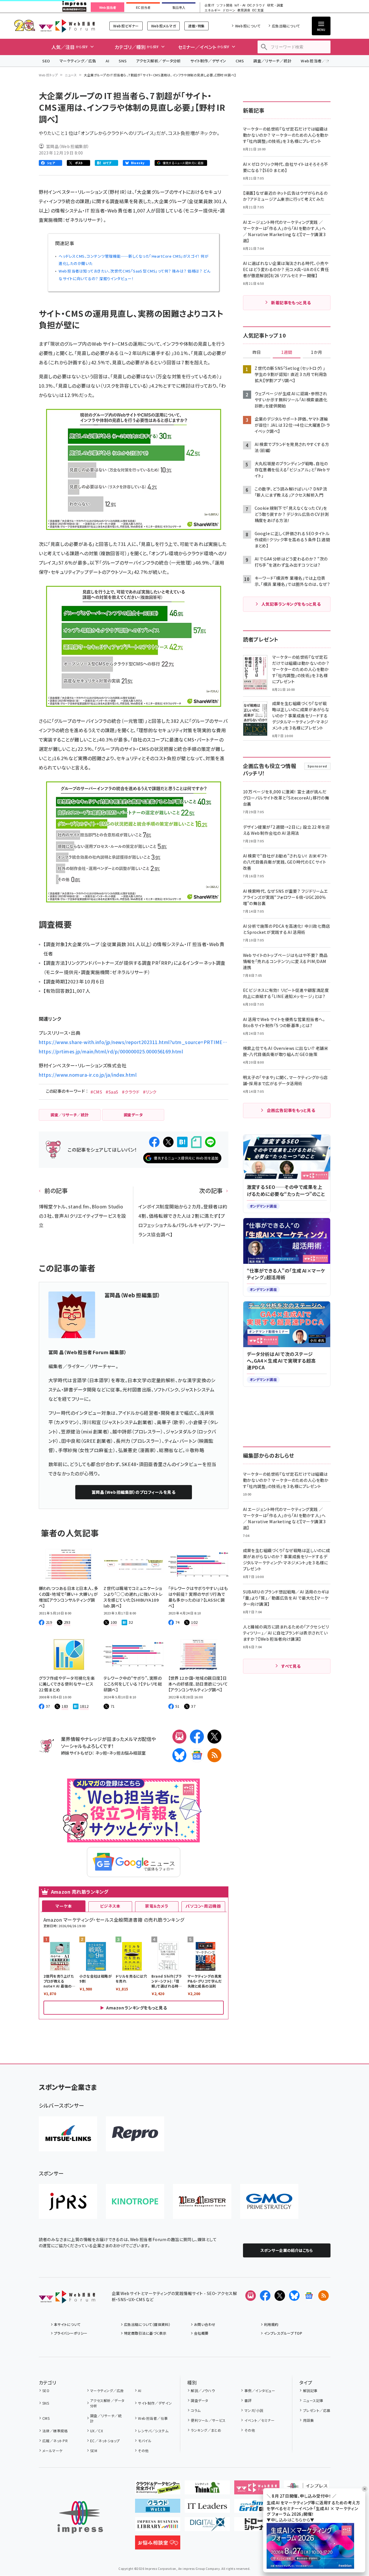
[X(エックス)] (214, 1737)
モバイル (145, 2441)
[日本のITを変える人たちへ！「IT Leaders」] (207, 2508)
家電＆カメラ (157, 1906)
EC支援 (258, 10)
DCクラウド (256, 5)
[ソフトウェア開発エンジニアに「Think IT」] (207, 2490)
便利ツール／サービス (208, 2420)
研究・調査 (275, 5)
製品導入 (179, 8)
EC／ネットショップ (105, 2441)
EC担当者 (143, 8)
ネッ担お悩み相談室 (127, 1753)
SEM (94, 2451)
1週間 (287, 352)
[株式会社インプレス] (80, 2517)
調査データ (199, 2400)
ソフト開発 (224, 5)
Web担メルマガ (163, 26)
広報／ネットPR (55, 2441)
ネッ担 (101, 1753)
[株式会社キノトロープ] (135, 2201)
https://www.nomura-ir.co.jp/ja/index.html (88, 1075)
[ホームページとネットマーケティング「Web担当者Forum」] (257, 2490)
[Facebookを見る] (265, 2296)
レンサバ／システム (153, 2431)
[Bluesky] (294, 2296)
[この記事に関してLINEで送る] (210, 1142)
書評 (248, 2400)
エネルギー (213, 10)
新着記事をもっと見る (291, 303)
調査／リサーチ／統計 (272, 61)
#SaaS (112, 1092)
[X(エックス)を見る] (280, 2296)
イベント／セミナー (259, 2420)
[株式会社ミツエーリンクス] (68, 2134)
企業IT (209, 5)
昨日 (257, 352)
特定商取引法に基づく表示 (145, 2333)
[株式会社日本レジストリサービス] (68, 2201)
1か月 (316, 352)
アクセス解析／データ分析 (158, 61)
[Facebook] (197, 1737)
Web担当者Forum (67, 26)
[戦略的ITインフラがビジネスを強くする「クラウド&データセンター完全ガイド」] (158, 2490)
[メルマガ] (179, 1737)
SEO (46, 61)
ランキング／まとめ (206, 2430)
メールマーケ (53, 2451)
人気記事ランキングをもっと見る (291, 604)
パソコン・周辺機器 (203, 1906)
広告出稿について (286, 26)
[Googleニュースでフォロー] (309, 2296)
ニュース (71, 75)
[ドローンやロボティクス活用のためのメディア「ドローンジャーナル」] (257, 2526)
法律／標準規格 (55, 2431)
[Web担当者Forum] (67, 2299)
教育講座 (244, 10)
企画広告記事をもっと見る (291, 1110)
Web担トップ (48, 75)
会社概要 (201, 2333)
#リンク (150, 1092)
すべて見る (291, 1666)
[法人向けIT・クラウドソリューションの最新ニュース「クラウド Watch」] (158, 2508)
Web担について (248, 26)
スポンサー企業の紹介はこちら (287, 2250)
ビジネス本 (110, 1906)
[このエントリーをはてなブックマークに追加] (182, 1142)
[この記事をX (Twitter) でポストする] (168, 1142)
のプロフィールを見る (133, 1492)
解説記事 (310, 2390)
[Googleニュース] (197, 1755)
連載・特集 (196, 26)
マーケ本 (64, 1906)
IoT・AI (240, 5)
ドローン (229, 10)
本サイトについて (67, 2324)
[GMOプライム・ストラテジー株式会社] (269, 2201)
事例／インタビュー (260, 2390)
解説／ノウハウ (203, 2390)
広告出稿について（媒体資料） (147, 2324)
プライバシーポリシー (71, 2333)
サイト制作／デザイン (208, 61)
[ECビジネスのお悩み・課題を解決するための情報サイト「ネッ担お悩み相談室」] (158, 2545)
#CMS (96, 1092)
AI (107, 61)
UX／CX (97, 2431)
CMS (240, 61)
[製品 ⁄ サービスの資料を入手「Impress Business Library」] (158, 2526)
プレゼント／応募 (317, 2410)
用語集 (308, 2420)
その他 (143, 2451)
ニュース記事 (313, 2400)
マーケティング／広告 (78, 61)
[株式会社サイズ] (202, 2201)
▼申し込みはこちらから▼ (291, 2520)
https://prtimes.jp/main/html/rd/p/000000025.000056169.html (111, 1051)
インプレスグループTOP (283, 2333)
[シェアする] (154, 1142)
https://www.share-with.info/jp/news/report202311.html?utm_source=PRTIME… (133, 1042)
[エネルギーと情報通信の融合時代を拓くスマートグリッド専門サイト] (257, 2508)
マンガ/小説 (254, 2410)
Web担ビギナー (126, 26)
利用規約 (271, 2324)
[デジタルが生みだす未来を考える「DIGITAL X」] (207, 2526)
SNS (123, 61)
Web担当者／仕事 (317, 61)
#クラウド (131, 1092)
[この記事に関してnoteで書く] (196, 1142)
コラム (196, 2410)
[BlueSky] (179, 1755)
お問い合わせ (205, 2324)
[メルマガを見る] (251, 2296)
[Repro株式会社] (135, 2134)
